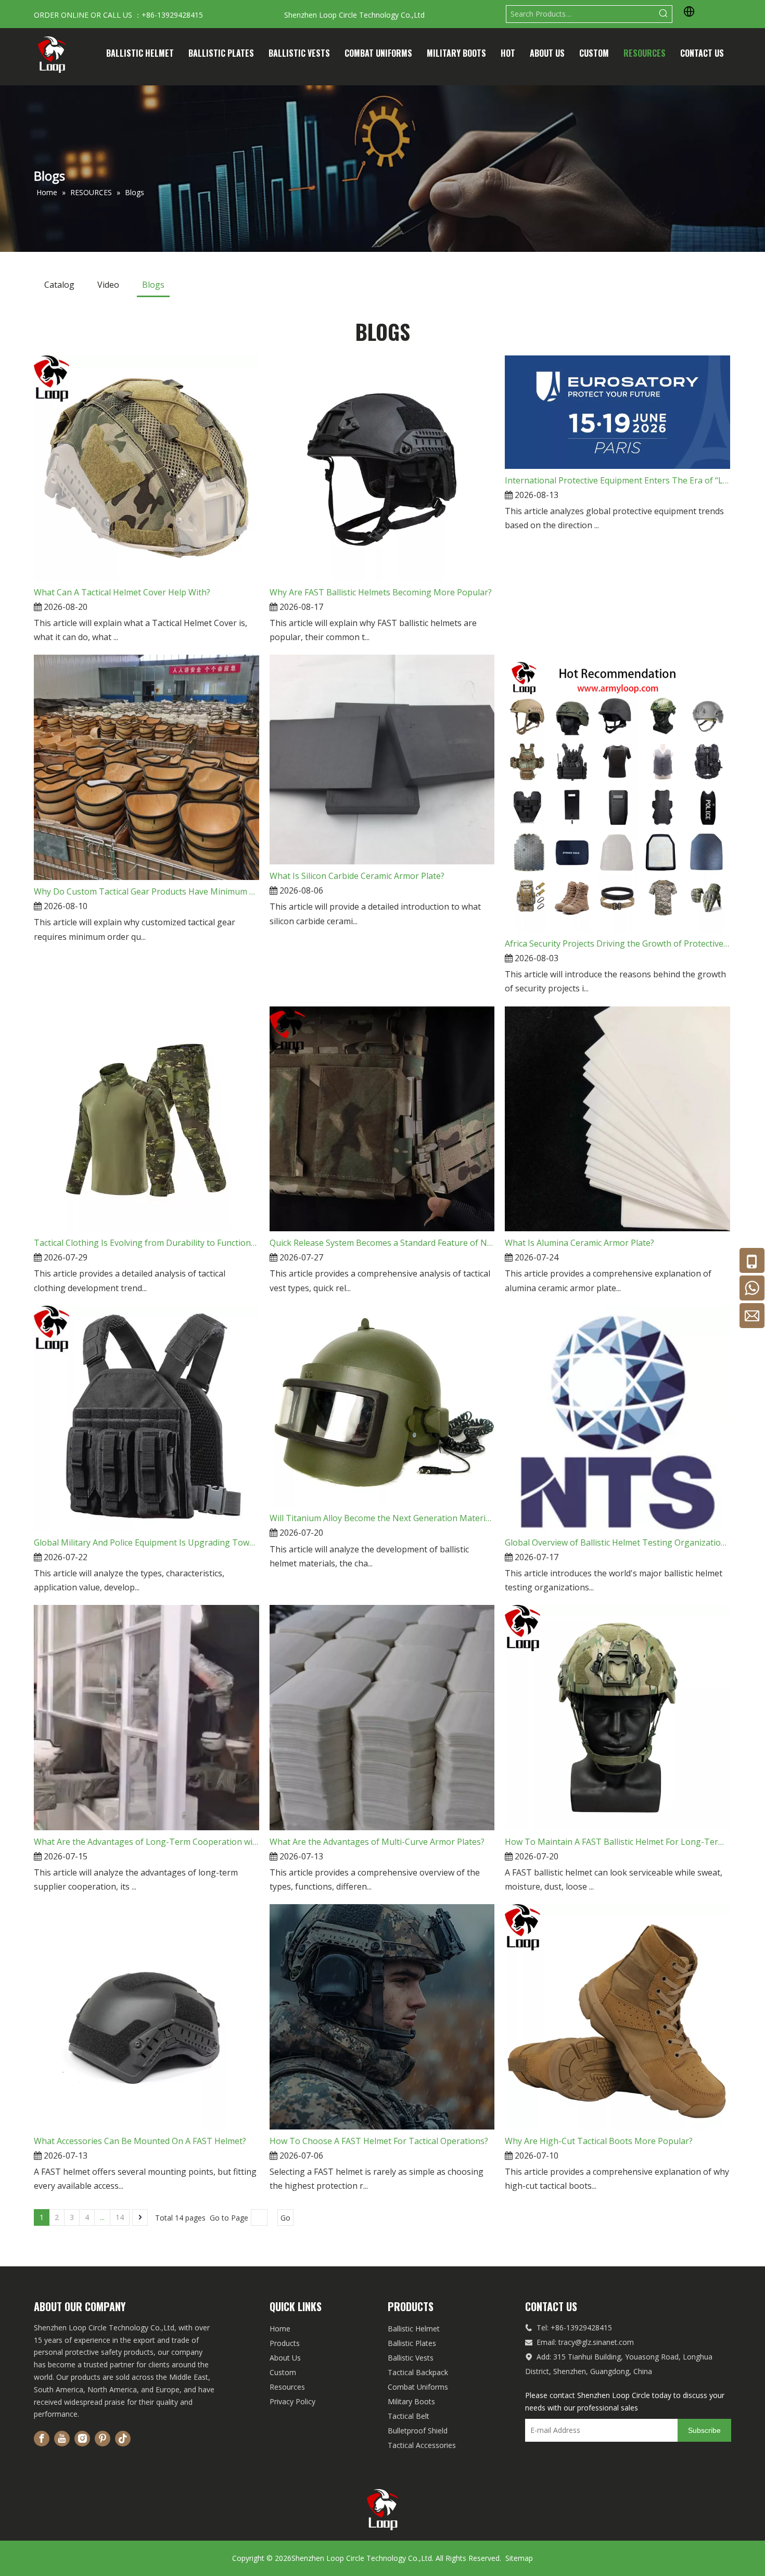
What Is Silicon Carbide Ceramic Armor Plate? (357, 876)
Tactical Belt (409, 2416)
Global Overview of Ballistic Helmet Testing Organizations (617, 1542)
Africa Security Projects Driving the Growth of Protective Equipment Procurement (617, 943)
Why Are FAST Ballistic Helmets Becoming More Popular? (381, 592)
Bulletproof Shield (418, 2431)
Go (285, 2218)
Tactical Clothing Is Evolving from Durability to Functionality (146, 1243)
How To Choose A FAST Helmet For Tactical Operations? (379, 2141)
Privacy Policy (292, 2401)
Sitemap (519, 2558)
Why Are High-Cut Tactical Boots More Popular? (599, 2141)
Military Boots (411, 2401)
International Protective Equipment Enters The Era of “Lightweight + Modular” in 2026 (617, 480)
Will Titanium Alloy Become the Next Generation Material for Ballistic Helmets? (382, 1518)
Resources (287, 2387)
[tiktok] (123, 2439)
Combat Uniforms (418, 2387)
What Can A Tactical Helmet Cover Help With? (122, 592)
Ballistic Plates (412, 2343)
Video (108, 285)
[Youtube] (62, 2439)
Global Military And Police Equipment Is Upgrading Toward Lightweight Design (146, 1542)
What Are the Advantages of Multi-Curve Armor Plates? (377, 1842)
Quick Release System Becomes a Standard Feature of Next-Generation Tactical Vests (382, 1243)
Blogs (153, 285)
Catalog (59, 285)
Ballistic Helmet (414, 2329)
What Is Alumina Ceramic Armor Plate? (579, 1243)
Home (280, 2329)
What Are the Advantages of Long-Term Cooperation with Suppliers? (146, 1842)
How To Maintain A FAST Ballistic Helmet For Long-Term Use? (617, 1842)
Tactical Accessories (422, 2445)
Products (285, 2343)
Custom (283, 2372)
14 (120, 2217)
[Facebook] (42, 2439)
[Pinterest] (103, 2439)
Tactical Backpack (418, 2372)
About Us (285, 2358)
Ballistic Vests (411, 2358)
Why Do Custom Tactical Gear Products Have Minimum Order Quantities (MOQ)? (146, 891)
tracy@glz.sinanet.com (596, 2342)
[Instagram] (82, 2439)
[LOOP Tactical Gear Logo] (383, 2510)
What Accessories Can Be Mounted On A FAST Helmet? (140, 2141)
